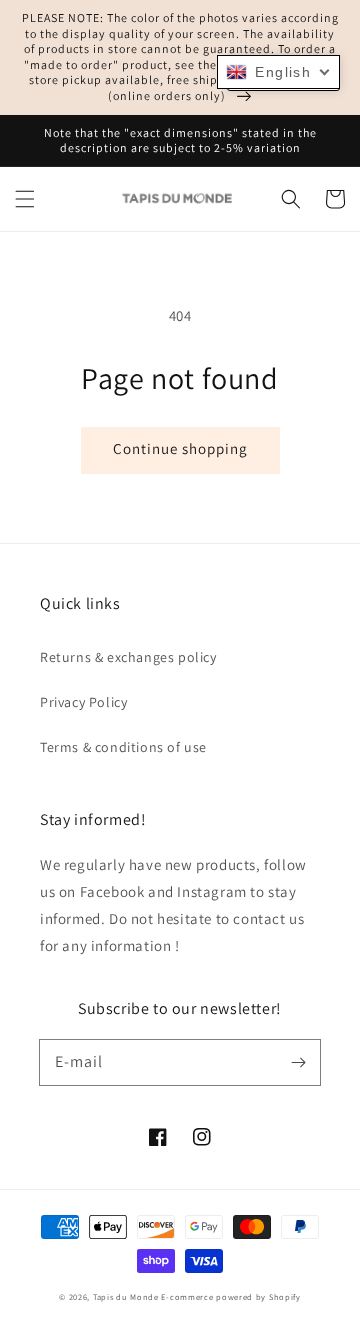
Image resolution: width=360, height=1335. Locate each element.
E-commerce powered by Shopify (230, 1296)
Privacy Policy (83, 702)
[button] (25, 199)
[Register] (298, 1062)
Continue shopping (180, 448)
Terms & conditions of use (123, 747)
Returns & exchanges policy (128, 657)
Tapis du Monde (126, 1296)
